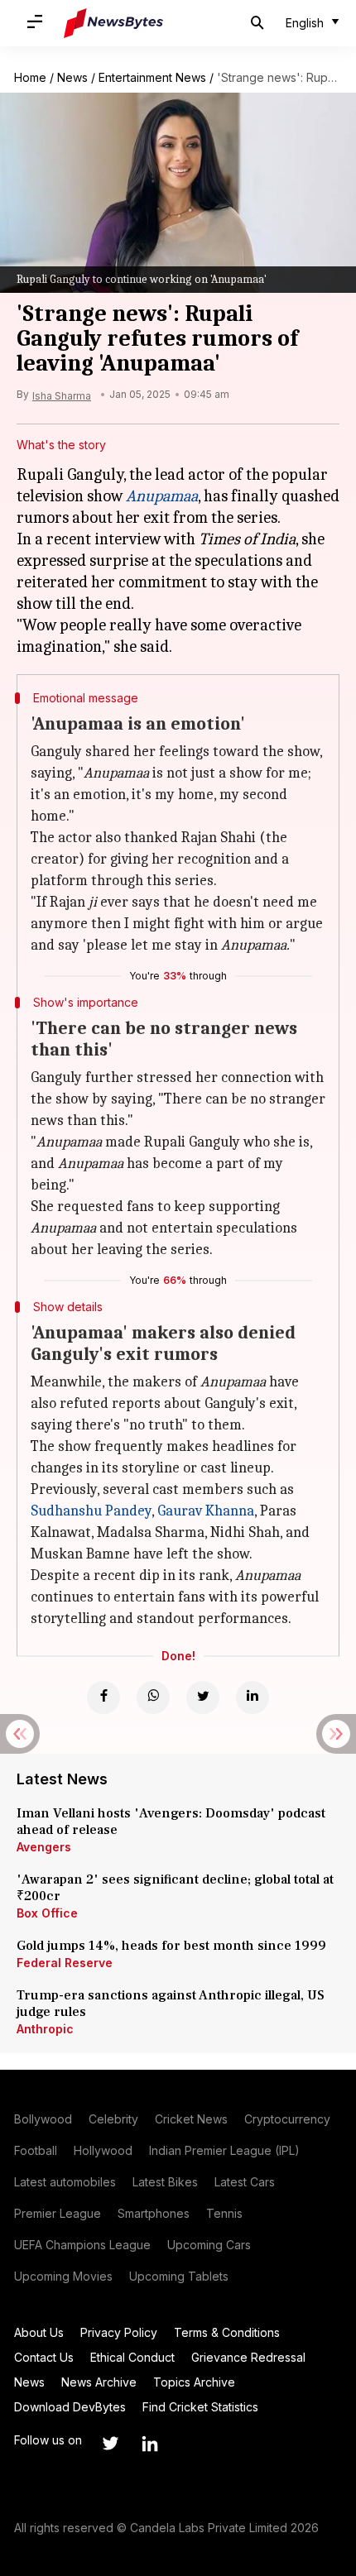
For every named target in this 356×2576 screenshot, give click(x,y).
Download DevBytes (70, 2407)
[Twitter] (203, 1697)
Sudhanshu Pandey (91, 1511)
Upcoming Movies (63, 2276)
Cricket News (191, 2119)
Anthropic (45, 2029)
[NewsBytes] (113, 23)
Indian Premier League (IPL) (224, 2150)
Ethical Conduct (132, 2357)
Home (30, 77)
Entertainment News (152, 77)
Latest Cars (245, 2182)
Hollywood (103, 2150)
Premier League (58, 2213)
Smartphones (154, 2213)
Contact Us (44, 2357)
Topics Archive (194, 2382)
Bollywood (43, 2119)
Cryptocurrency (287, 2119)
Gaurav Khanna (206, 1511)
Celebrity (113, 2119)
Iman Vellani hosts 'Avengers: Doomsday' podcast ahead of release (171, 1822)
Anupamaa (162, 496)
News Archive (99, 2382)
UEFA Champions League (82, 2245)
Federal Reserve (65, 1963)
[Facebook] (103, 1697)
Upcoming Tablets (179, 2276)
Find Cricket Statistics (200, 2407)
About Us (39, 2332)
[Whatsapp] (153, 1697)
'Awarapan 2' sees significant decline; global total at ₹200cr (175, 1888)
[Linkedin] (253, 1697)
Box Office (47, 1913)
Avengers (44, 1847)
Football (36, 2150)
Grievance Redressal (248, 2357)
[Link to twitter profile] (110, 2444)
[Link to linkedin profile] (150, 2444)
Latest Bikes (165, 2182)
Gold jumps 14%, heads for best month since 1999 (171, 1946)
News (72, 77)
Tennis (224, 2213)
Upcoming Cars (209, 2245)
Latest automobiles (65, 2182)
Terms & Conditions (227, 2332)
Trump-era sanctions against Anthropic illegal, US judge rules (171, 2004)
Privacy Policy (119, 2332)
